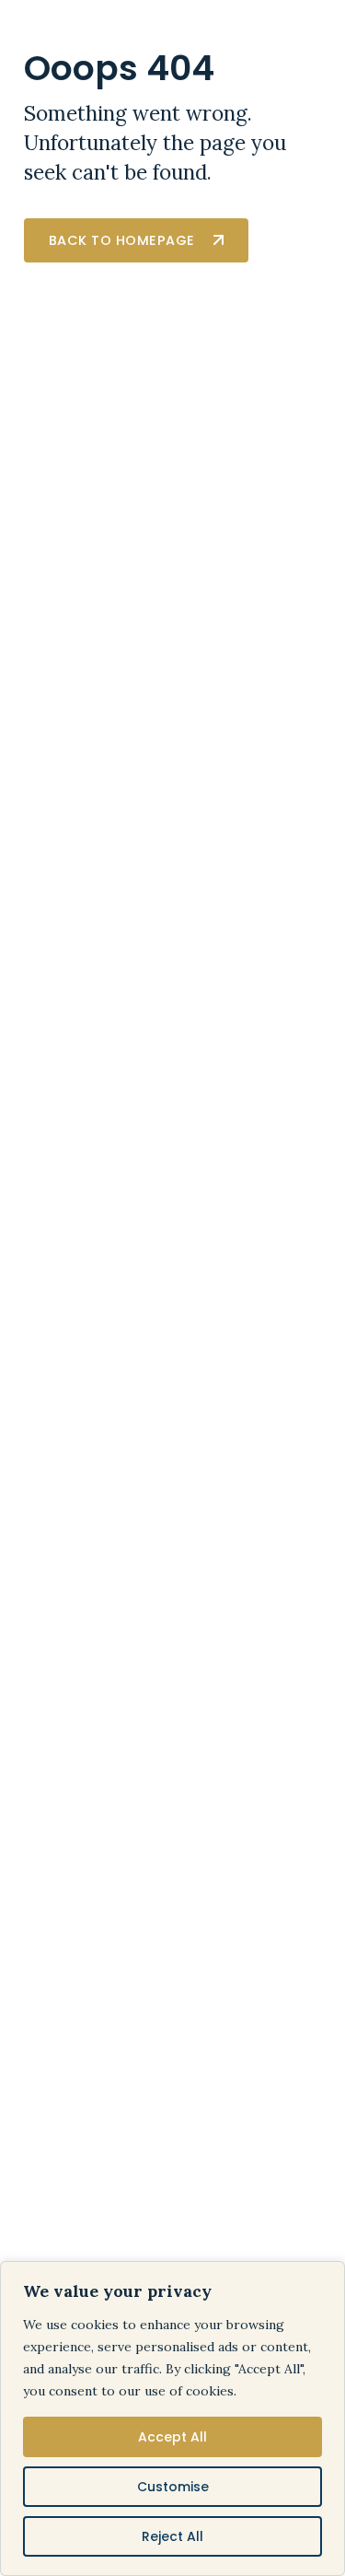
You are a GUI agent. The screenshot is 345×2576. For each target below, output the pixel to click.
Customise (173, 2487)
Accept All (172, 2437)
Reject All (172, 2536)
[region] (172, 2419)
